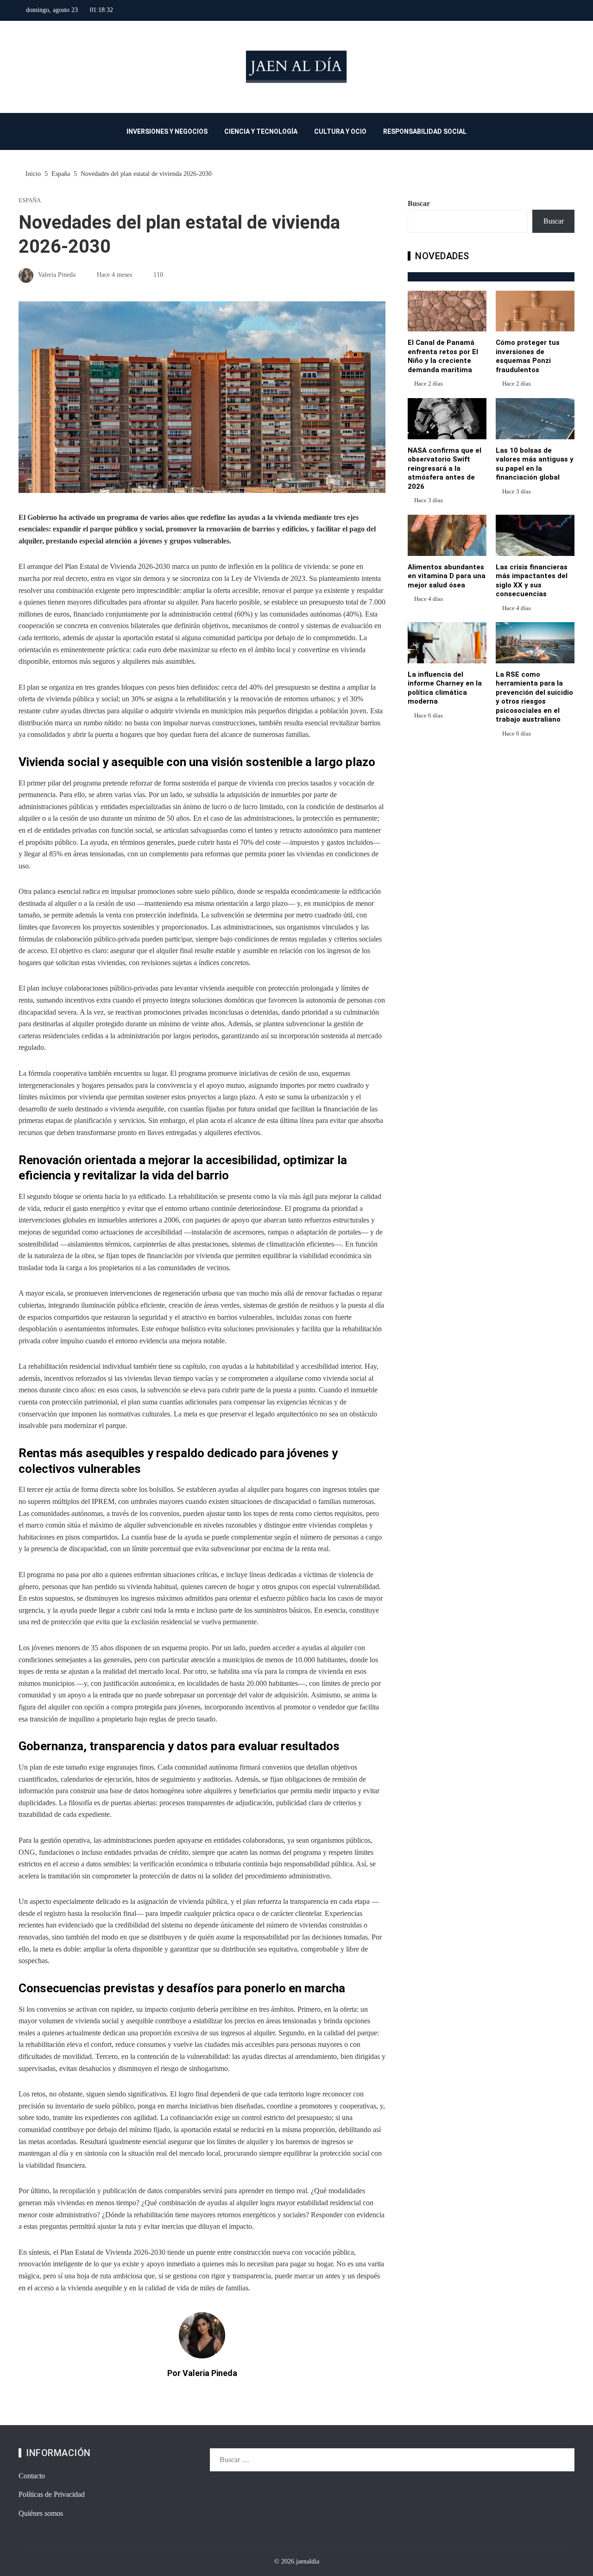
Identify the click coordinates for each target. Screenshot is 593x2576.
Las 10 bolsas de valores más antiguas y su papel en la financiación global (535, 464)
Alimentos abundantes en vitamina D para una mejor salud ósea (447, 576)
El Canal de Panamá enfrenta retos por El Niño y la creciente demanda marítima (443, 356)
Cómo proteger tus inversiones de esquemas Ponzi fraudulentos (528, 356)
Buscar (419, 203)
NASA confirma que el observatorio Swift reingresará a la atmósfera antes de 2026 (445, 468)
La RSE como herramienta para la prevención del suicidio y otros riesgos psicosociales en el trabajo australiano (534, 697)
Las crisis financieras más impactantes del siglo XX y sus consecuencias (532, 581)
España (30, 201)
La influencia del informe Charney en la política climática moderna (445, 688)
